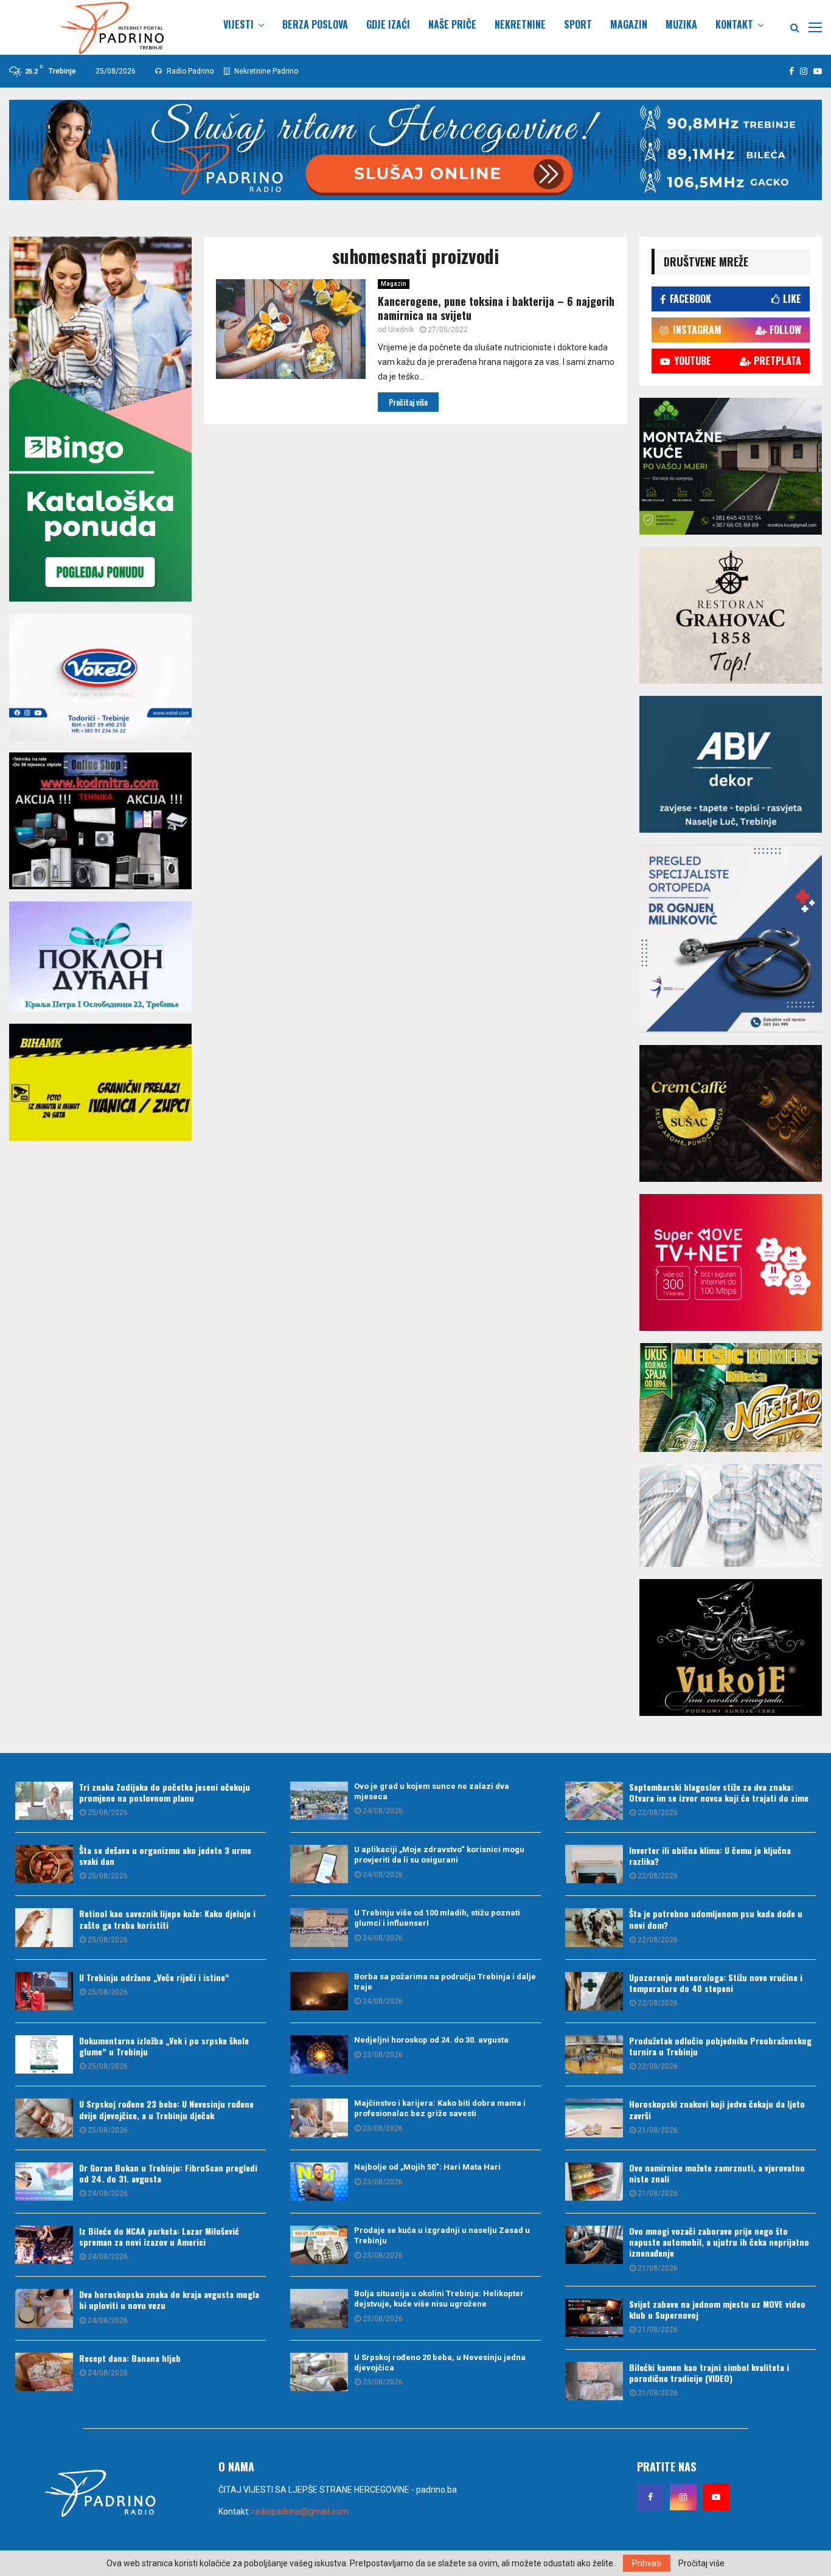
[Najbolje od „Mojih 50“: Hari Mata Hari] (319, 2182)
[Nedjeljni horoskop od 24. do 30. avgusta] (319, 2054)
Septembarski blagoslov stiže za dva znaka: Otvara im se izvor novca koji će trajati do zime (719, 1792)
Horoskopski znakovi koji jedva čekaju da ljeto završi (717, 2109)
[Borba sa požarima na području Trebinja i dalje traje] (319, 1991)
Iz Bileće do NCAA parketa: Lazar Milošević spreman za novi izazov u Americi (159, 2236)
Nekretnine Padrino (265, 71)
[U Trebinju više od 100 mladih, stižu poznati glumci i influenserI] (319, 1927)
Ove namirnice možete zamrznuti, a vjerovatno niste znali (717, 2173)
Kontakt (734, 24)
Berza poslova (315, 24)
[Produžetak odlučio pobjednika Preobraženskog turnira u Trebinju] (594, 2054)
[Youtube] (716, 2497)
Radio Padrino (189, 71)
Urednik (401, 330)
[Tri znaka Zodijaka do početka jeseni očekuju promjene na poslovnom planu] (44, 1801)
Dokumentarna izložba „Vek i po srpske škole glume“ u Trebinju (164, 2046)
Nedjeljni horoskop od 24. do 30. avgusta (431, 2040)
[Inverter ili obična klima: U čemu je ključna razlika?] (594, 1864)
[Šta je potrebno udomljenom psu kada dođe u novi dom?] (594, 1927)
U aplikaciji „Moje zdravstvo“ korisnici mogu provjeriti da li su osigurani (439, 1855)
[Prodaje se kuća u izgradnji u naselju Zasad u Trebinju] (319, 2245)
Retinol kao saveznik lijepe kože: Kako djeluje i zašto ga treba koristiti (167, 1919)
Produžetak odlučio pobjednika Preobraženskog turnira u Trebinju (720, 2046)
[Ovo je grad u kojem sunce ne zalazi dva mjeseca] (319, 1801)
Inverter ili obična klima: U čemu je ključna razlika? (710, 1856)
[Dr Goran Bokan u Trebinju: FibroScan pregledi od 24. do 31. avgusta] (44, 2182)
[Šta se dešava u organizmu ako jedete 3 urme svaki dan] (44, 1864)
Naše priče (452, 24)
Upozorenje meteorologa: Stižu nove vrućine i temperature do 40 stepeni (716, 1983)
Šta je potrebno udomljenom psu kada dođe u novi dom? (716, 1919)
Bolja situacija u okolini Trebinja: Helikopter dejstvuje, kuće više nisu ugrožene (439, 2299)
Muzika (681, 24)
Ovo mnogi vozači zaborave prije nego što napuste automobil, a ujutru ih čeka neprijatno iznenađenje (719, 2242)
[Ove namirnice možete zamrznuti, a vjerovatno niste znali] (594, 2182)
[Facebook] (650, 2497)
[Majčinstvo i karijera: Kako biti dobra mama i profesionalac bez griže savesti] (319, 2118)
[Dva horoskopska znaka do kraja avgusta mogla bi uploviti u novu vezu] (44, 2308)
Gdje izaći (388, 24)
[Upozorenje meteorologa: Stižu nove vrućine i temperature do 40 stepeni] (594, 1991)
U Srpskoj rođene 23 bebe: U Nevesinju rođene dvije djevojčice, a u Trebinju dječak (166, 2109)
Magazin (629, 24)
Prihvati (647, 2563)
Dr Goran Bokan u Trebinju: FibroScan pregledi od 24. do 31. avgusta (168, 2173)
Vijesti (238, 24)
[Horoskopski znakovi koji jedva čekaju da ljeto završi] (594, 2118)
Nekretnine (520, 24)
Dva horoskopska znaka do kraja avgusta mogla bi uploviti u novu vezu (169, 2300)
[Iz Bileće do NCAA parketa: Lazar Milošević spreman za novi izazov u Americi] (44, 2245)
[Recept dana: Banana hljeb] (44, 2372)
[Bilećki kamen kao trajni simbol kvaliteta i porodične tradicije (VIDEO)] (594, 2381)
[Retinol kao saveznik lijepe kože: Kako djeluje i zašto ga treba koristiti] (44, 1927)
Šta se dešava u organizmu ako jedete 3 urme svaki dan (165, 1856)
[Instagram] (683, 2497)
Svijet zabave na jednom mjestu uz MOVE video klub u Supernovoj (717, 2309)
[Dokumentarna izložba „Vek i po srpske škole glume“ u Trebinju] (44, 2054)
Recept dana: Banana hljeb (130, 2358)
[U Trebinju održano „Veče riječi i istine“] (44, 1991)
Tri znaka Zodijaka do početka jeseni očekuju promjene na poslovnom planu (165, 1792)
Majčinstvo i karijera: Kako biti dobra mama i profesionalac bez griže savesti (440, 2108)
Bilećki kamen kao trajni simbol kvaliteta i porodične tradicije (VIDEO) (709, 2373)
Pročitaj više (701, 2563)
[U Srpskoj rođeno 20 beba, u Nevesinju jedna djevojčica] (319, 2372)
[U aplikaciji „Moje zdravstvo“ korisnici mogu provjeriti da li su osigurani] (319, 1864)
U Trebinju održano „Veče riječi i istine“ (154, 1977)
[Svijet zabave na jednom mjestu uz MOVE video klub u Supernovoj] (594, 2318)
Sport (578, 24)
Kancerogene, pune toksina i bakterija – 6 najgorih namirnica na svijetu (496, 308)
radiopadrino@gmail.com (300, 2512)
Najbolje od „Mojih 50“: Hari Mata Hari (427, 2167)
